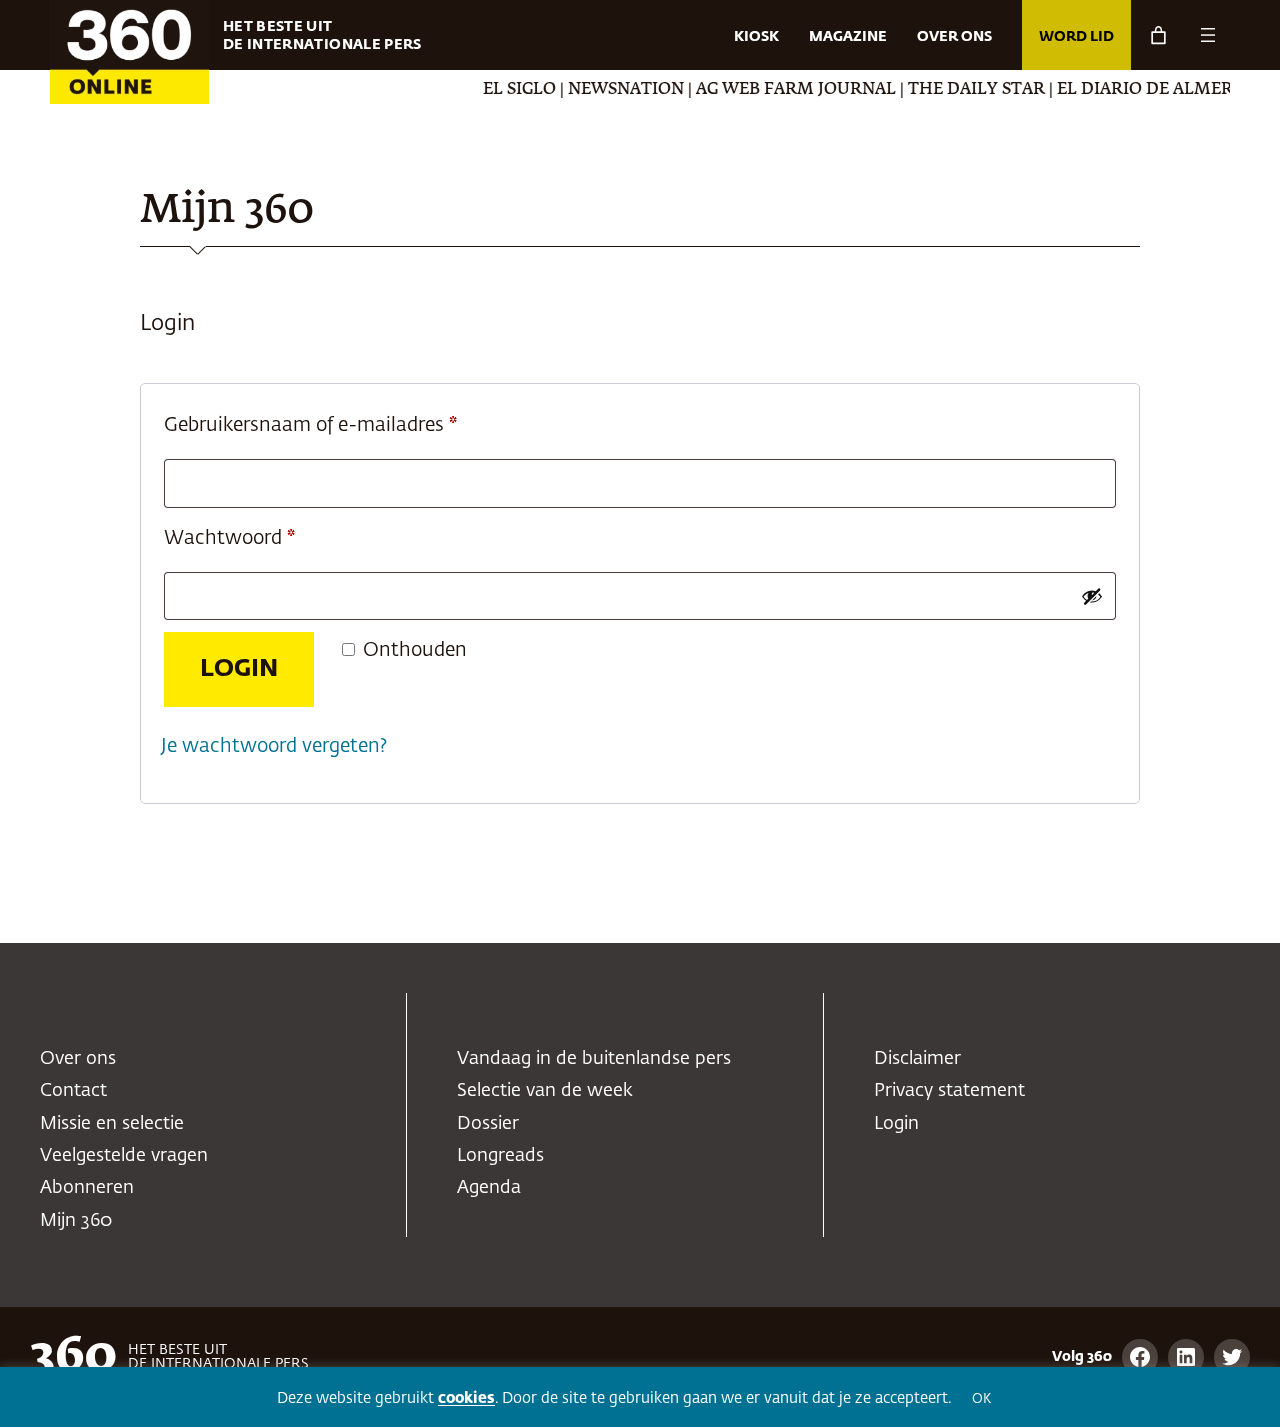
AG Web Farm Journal (776, 90)
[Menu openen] (1208, 35)
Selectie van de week (545, 1091)
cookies (466, 1398)
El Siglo (499, 90)
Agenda (489, 1188)
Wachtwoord (260, 538)
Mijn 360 (76, 1221)
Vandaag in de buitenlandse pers (594, 1059)
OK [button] (981, 1399)
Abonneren (87, 1188)
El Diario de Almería (1132, 90)
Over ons (78, 1059)
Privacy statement (949, 1091)
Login (239, 669)
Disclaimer (917, 1059)
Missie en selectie (112, 1124)
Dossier (488, 1124)
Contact (73, 1091)
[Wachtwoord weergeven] (1092, 596)
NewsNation (606, 90)
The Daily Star (956, 90)
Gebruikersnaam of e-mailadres (341, 425)
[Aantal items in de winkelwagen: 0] (1158, 35)
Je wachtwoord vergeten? (274, 746)
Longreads (500, 1156)
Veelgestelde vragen (124, 1156)
